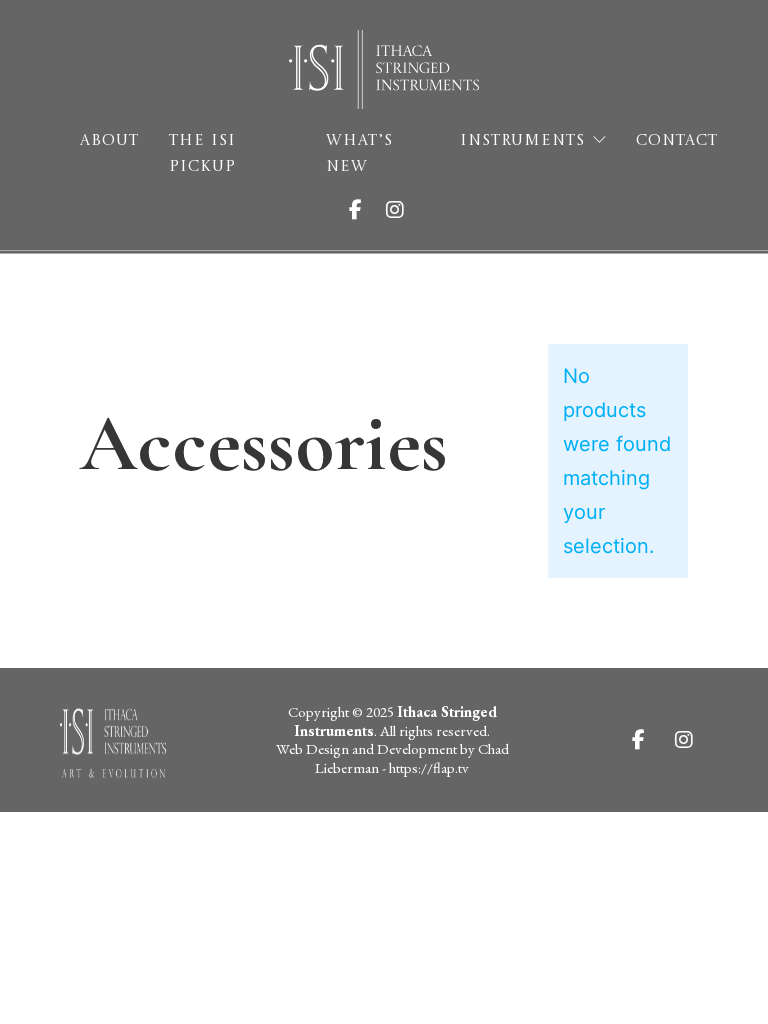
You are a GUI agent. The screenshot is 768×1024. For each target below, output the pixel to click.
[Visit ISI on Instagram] (403, 210)
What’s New (359, 154)
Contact (677, 141)
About (109, 141)
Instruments (522, 141)
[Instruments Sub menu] (599, 140)
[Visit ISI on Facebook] (363, 210)
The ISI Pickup (202, 154)
